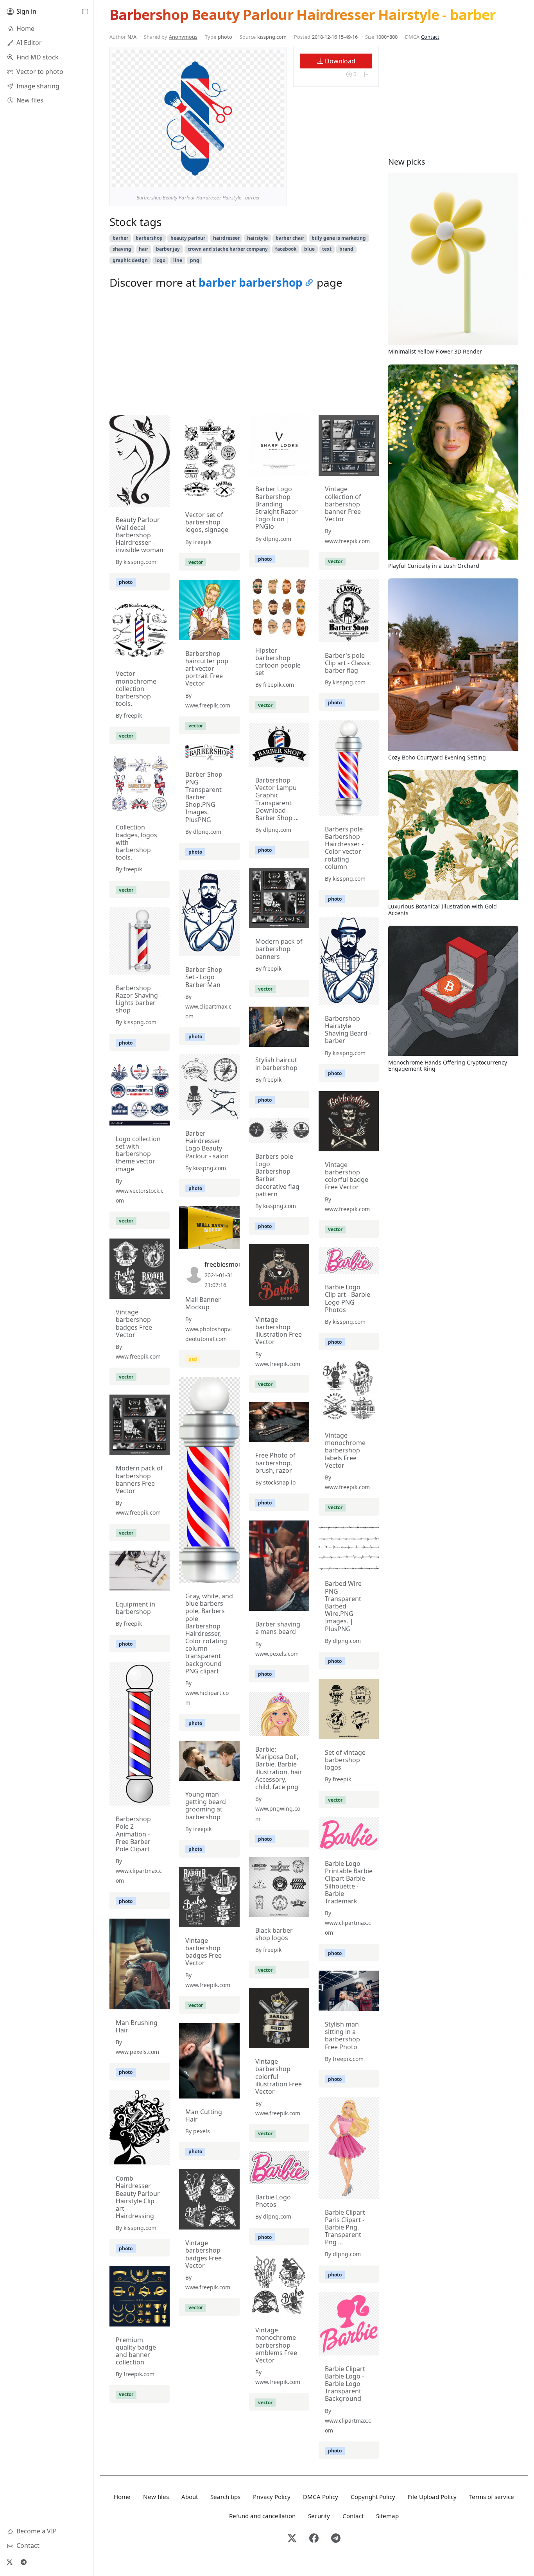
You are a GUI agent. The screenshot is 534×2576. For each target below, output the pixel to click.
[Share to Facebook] (262, 180)
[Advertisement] (244, 354)
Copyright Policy (373, 2497)
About (190, 2497)
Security (319, 2516)
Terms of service (492, 2497)
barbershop (149, 238)
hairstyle (257, 238)
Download (339, 61)
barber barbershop (251, 282)
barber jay (168, 249)
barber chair (290, 238)
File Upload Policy (432, 2497)
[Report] (366, 74)
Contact (430, 37)
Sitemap (387, 2516)
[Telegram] (23, 2562)
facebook (286, 249)
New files (156, 2497)
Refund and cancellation (262, 2516)
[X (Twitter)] (9, 2562)
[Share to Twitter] (248, 180)
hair (143, 249)
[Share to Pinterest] (276, 180)
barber (120, 238)
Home (122, 2497)
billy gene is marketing (339, 238)
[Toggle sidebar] (85, 12)
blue (309, 249)
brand (346, 249)
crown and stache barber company (228, 249)
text (327, 249)
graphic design (130, 260)
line (178, 260)
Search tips (225, 2497)
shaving (122, 249)
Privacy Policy (272, 2497)
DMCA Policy (321, 2497)
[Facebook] (314, 2539)
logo (160, 260)
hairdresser (226, 238)
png (195, 260)
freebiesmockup (229, 1264)
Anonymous (183, 37)
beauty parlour (188, 238)
